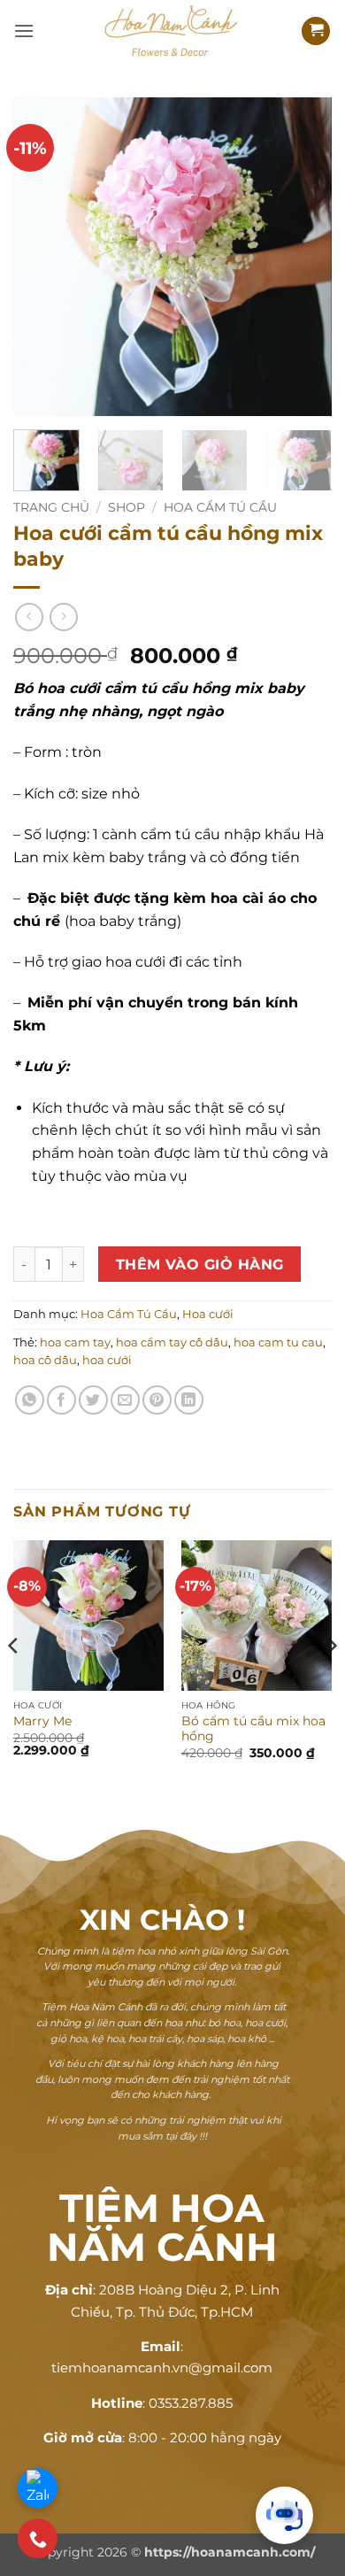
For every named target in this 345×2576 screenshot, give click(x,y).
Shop (126, 507)
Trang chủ (51, 507)
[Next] (303, 257)
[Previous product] (63, 617)
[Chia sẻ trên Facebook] (61, 1400)
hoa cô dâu (45, 1360)
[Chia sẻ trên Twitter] (93, 1400)
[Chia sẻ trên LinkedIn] (189, 1400)
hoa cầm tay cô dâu (172, 1342)
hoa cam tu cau (278, 1342)
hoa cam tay (75, 1342)
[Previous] (42, 257)
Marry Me (42, 1721)
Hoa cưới (208, 1314)
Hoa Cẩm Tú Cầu (220, 507)
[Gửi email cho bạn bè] (125, 1400)
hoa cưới (107, 1360)
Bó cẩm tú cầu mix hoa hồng (253, 1729)
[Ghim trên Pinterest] (157, 1400)
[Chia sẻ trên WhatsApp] (30, 1400)
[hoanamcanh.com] (172, 31)
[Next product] (29, 617)
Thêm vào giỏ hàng (200, 1265)
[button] (24, 31)
